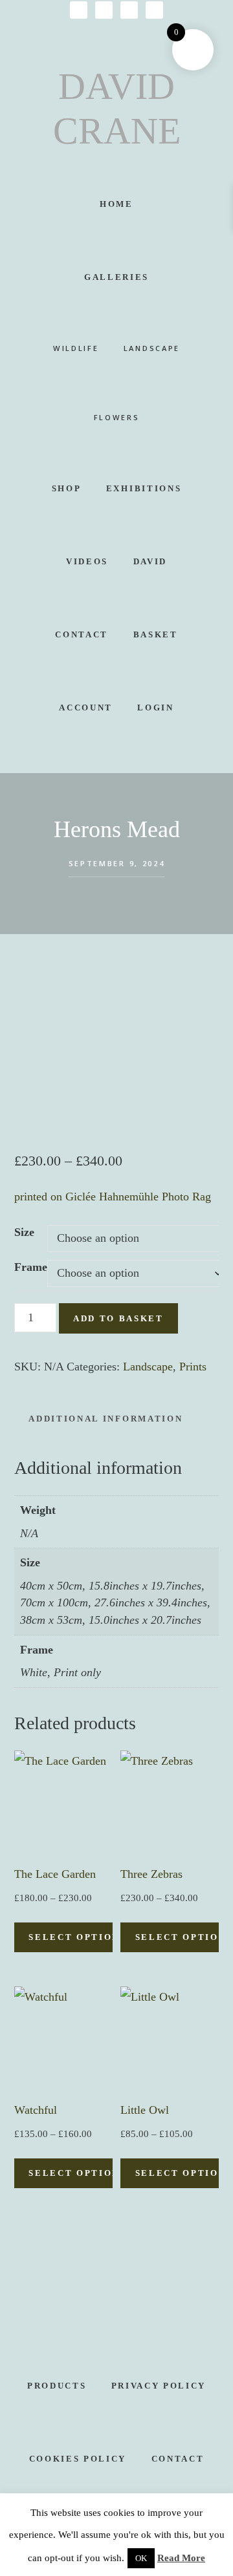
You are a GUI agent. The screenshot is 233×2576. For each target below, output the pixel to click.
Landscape (148, 1367)
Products (57, 2386)
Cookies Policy (78, 2459)
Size (24, 1232)
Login (155, 708)
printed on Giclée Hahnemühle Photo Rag (113, 1197)
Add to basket (118, 1318)
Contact (178, 2459)
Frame (31, 1267)
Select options (77, 1937)
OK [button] (141, 2558)
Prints (193, 1367)
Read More (181, 2558)
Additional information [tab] (105, 1419)
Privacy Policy (159, 2386)
